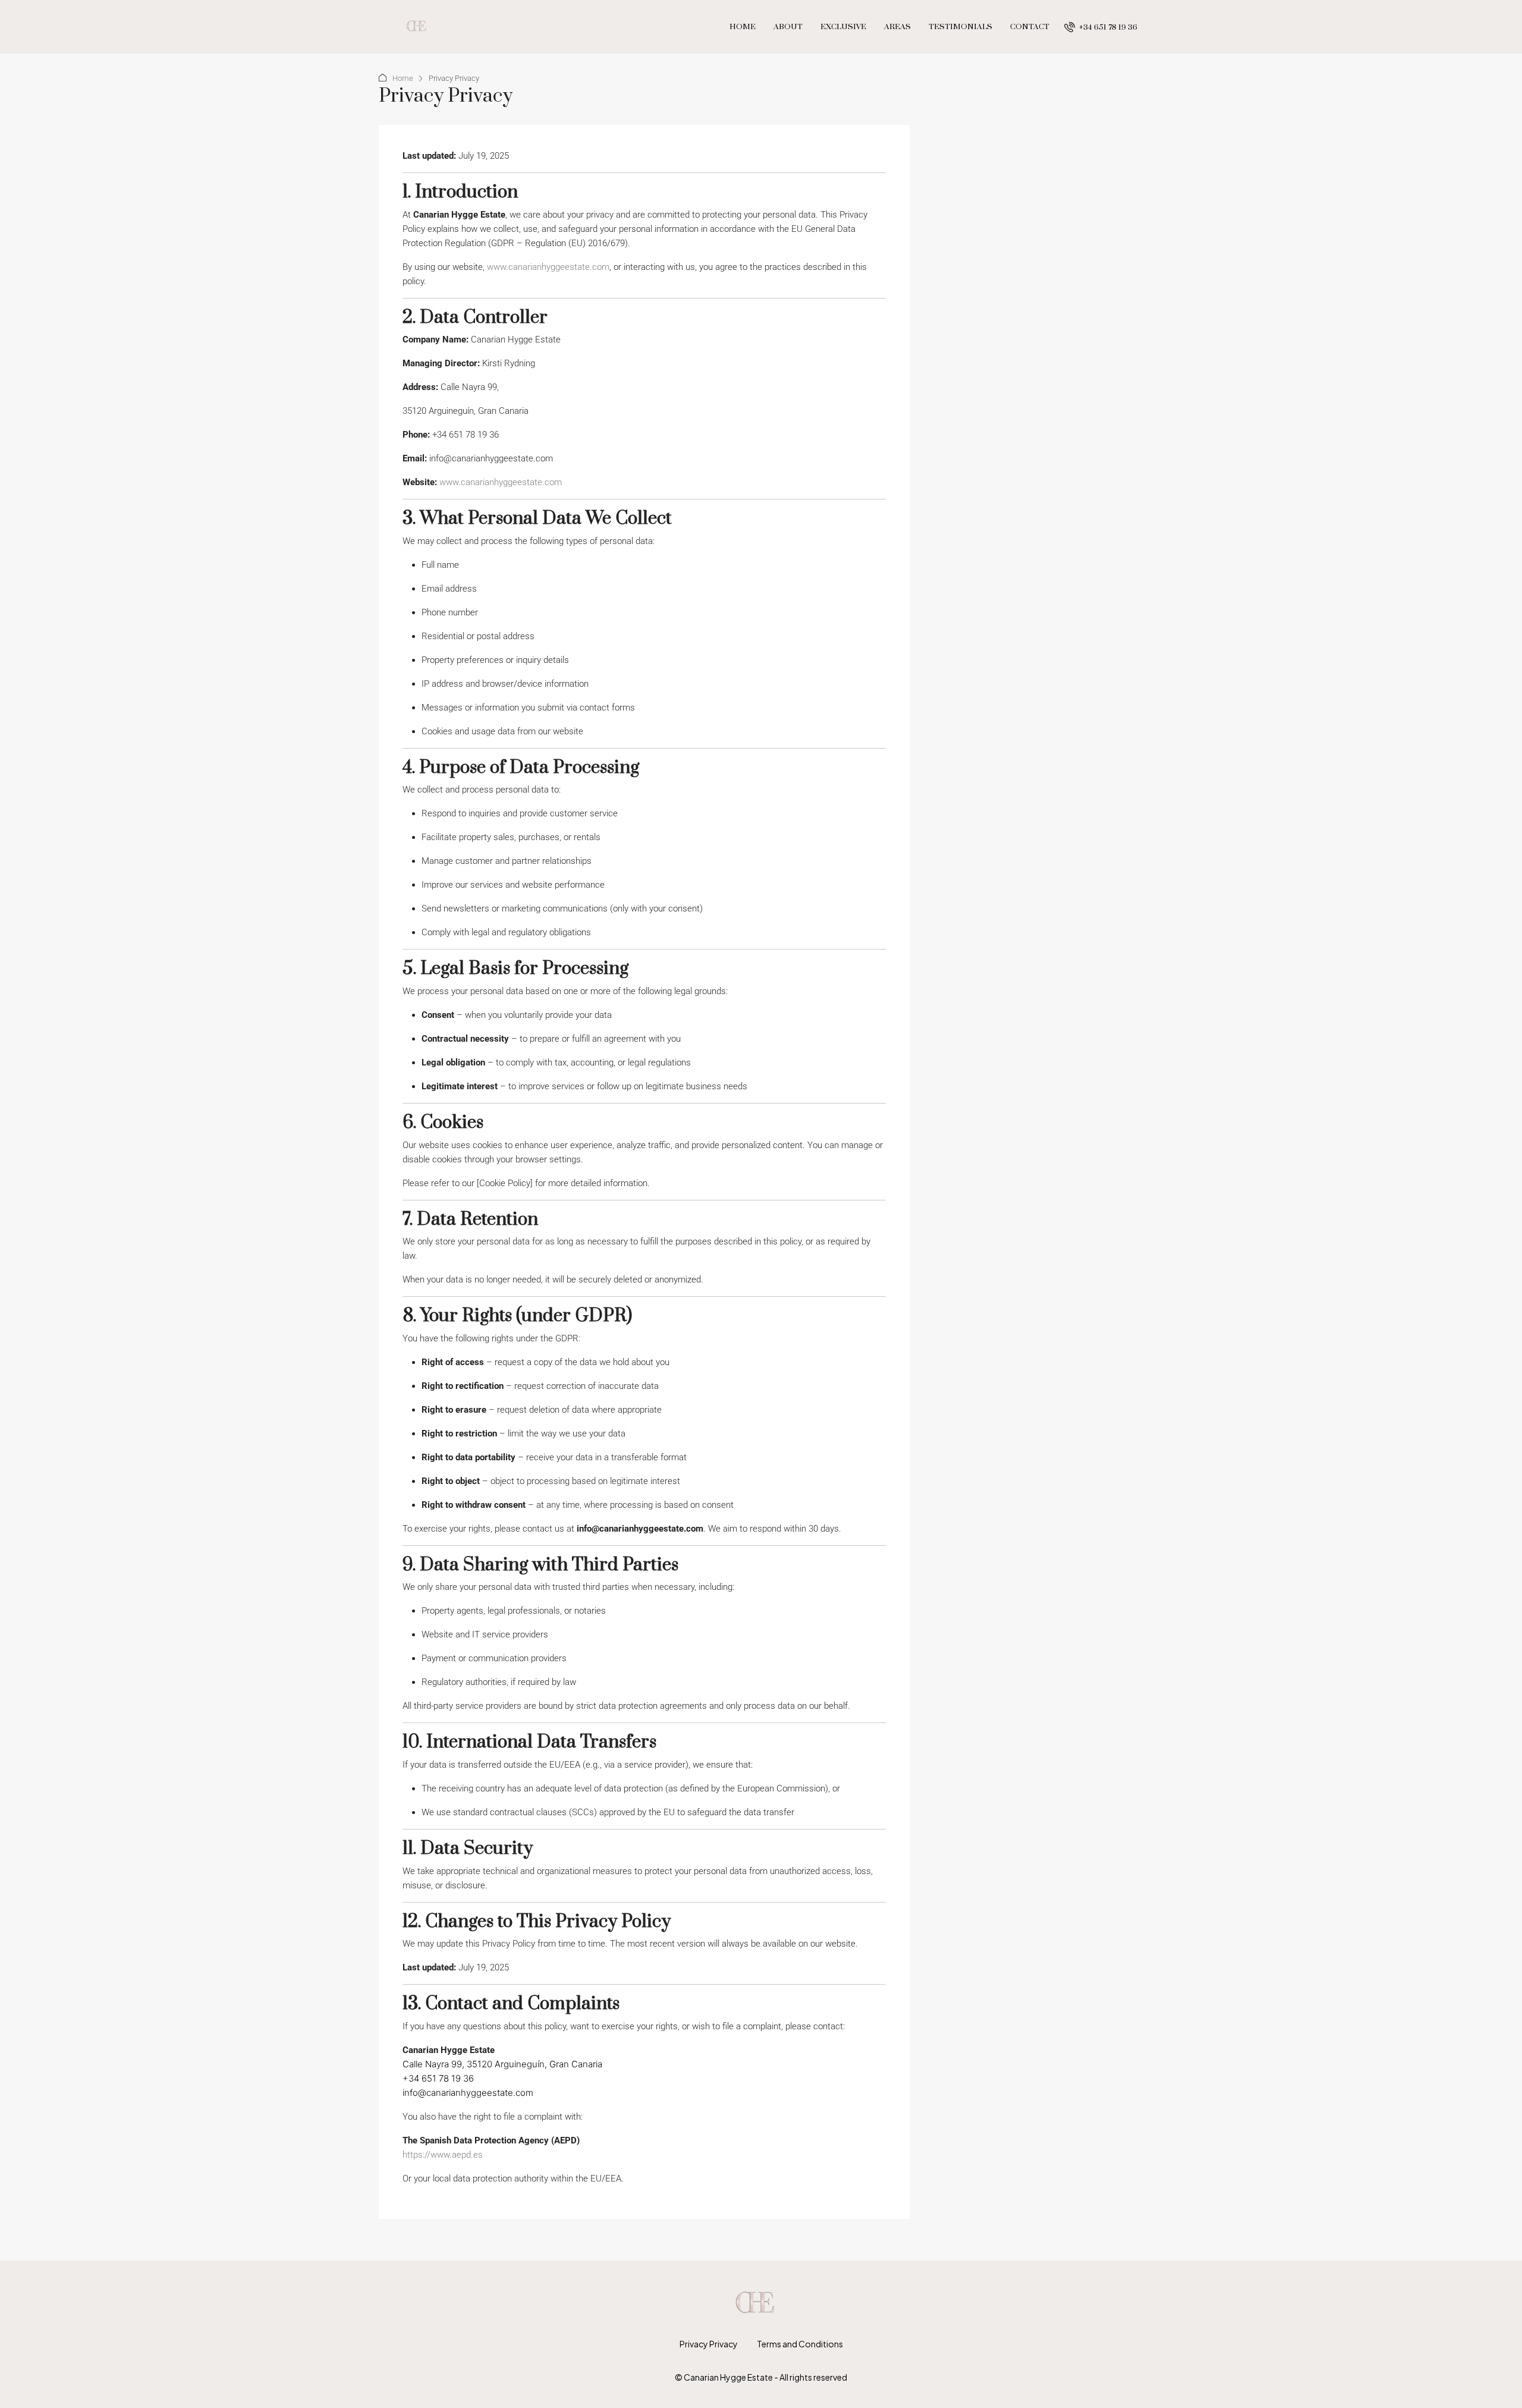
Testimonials (960, 27)
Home (743, 27)
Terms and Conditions (800, 2344)
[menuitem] (1101, 27)
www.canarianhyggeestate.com (548, 267)
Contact (1030, 27)
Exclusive (843, 27)
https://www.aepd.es (443, 2155)
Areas (897, 27)
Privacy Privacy (709, 2344)
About (788, 27)
